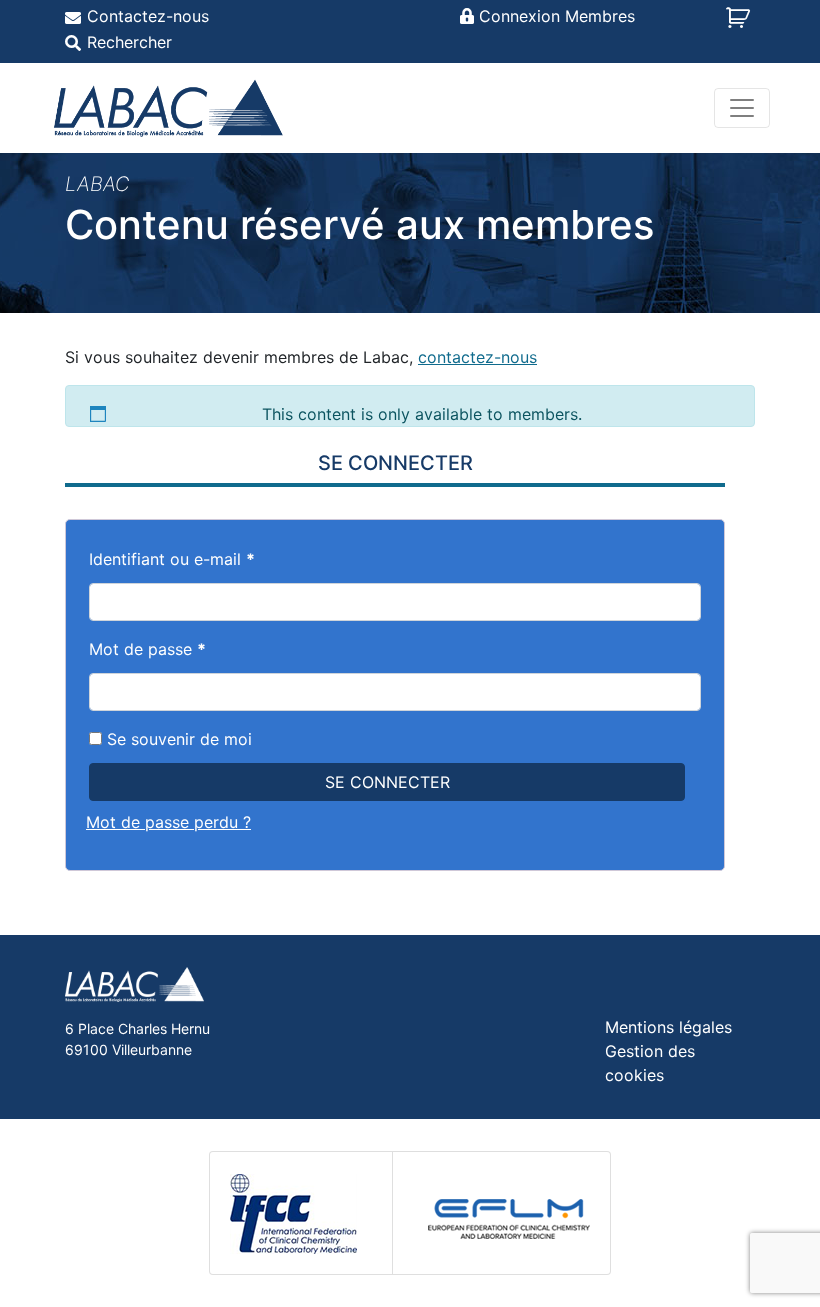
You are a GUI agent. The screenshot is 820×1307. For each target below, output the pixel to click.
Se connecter (387, 782)
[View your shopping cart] (740, 24)
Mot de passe (147, 649)
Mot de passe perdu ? (168, 822)
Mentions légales (668, 1027)
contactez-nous (477, 357)
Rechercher (129, 42)
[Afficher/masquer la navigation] (742, 108)
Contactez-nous (148, 16)
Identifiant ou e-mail (172, 559)
